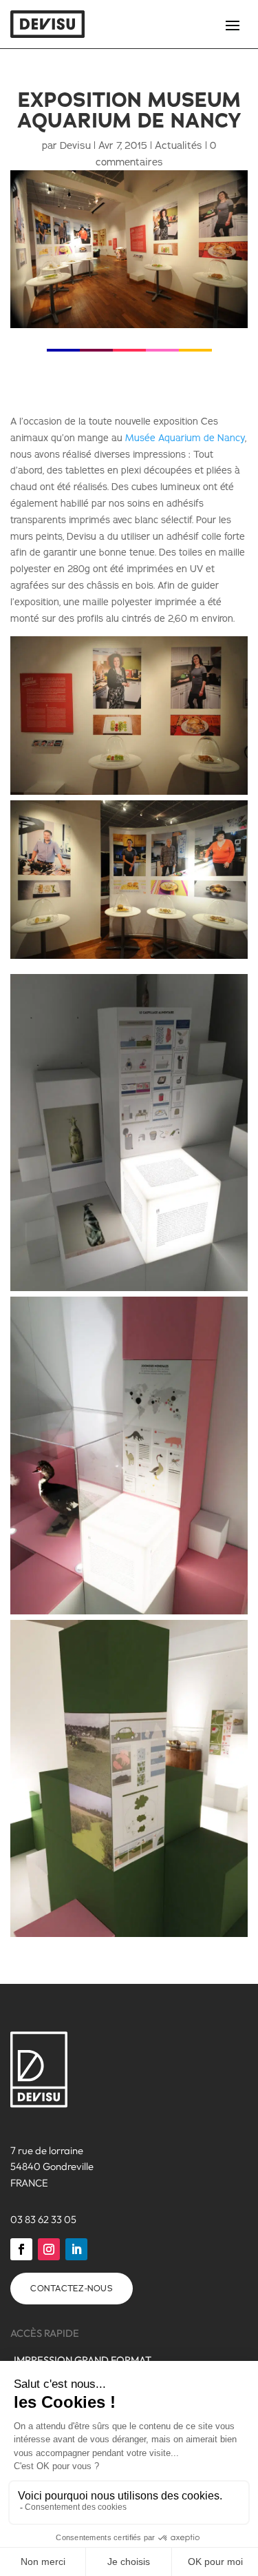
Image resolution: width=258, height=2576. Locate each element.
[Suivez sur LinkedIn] (76, 2249)
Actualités (179, 145)
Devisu (75, 145)
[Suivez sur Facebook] (21, 2249)
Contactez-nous (72, 2288)
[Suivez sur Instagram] (49, 2249)
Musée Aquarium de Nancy (185, 438)
